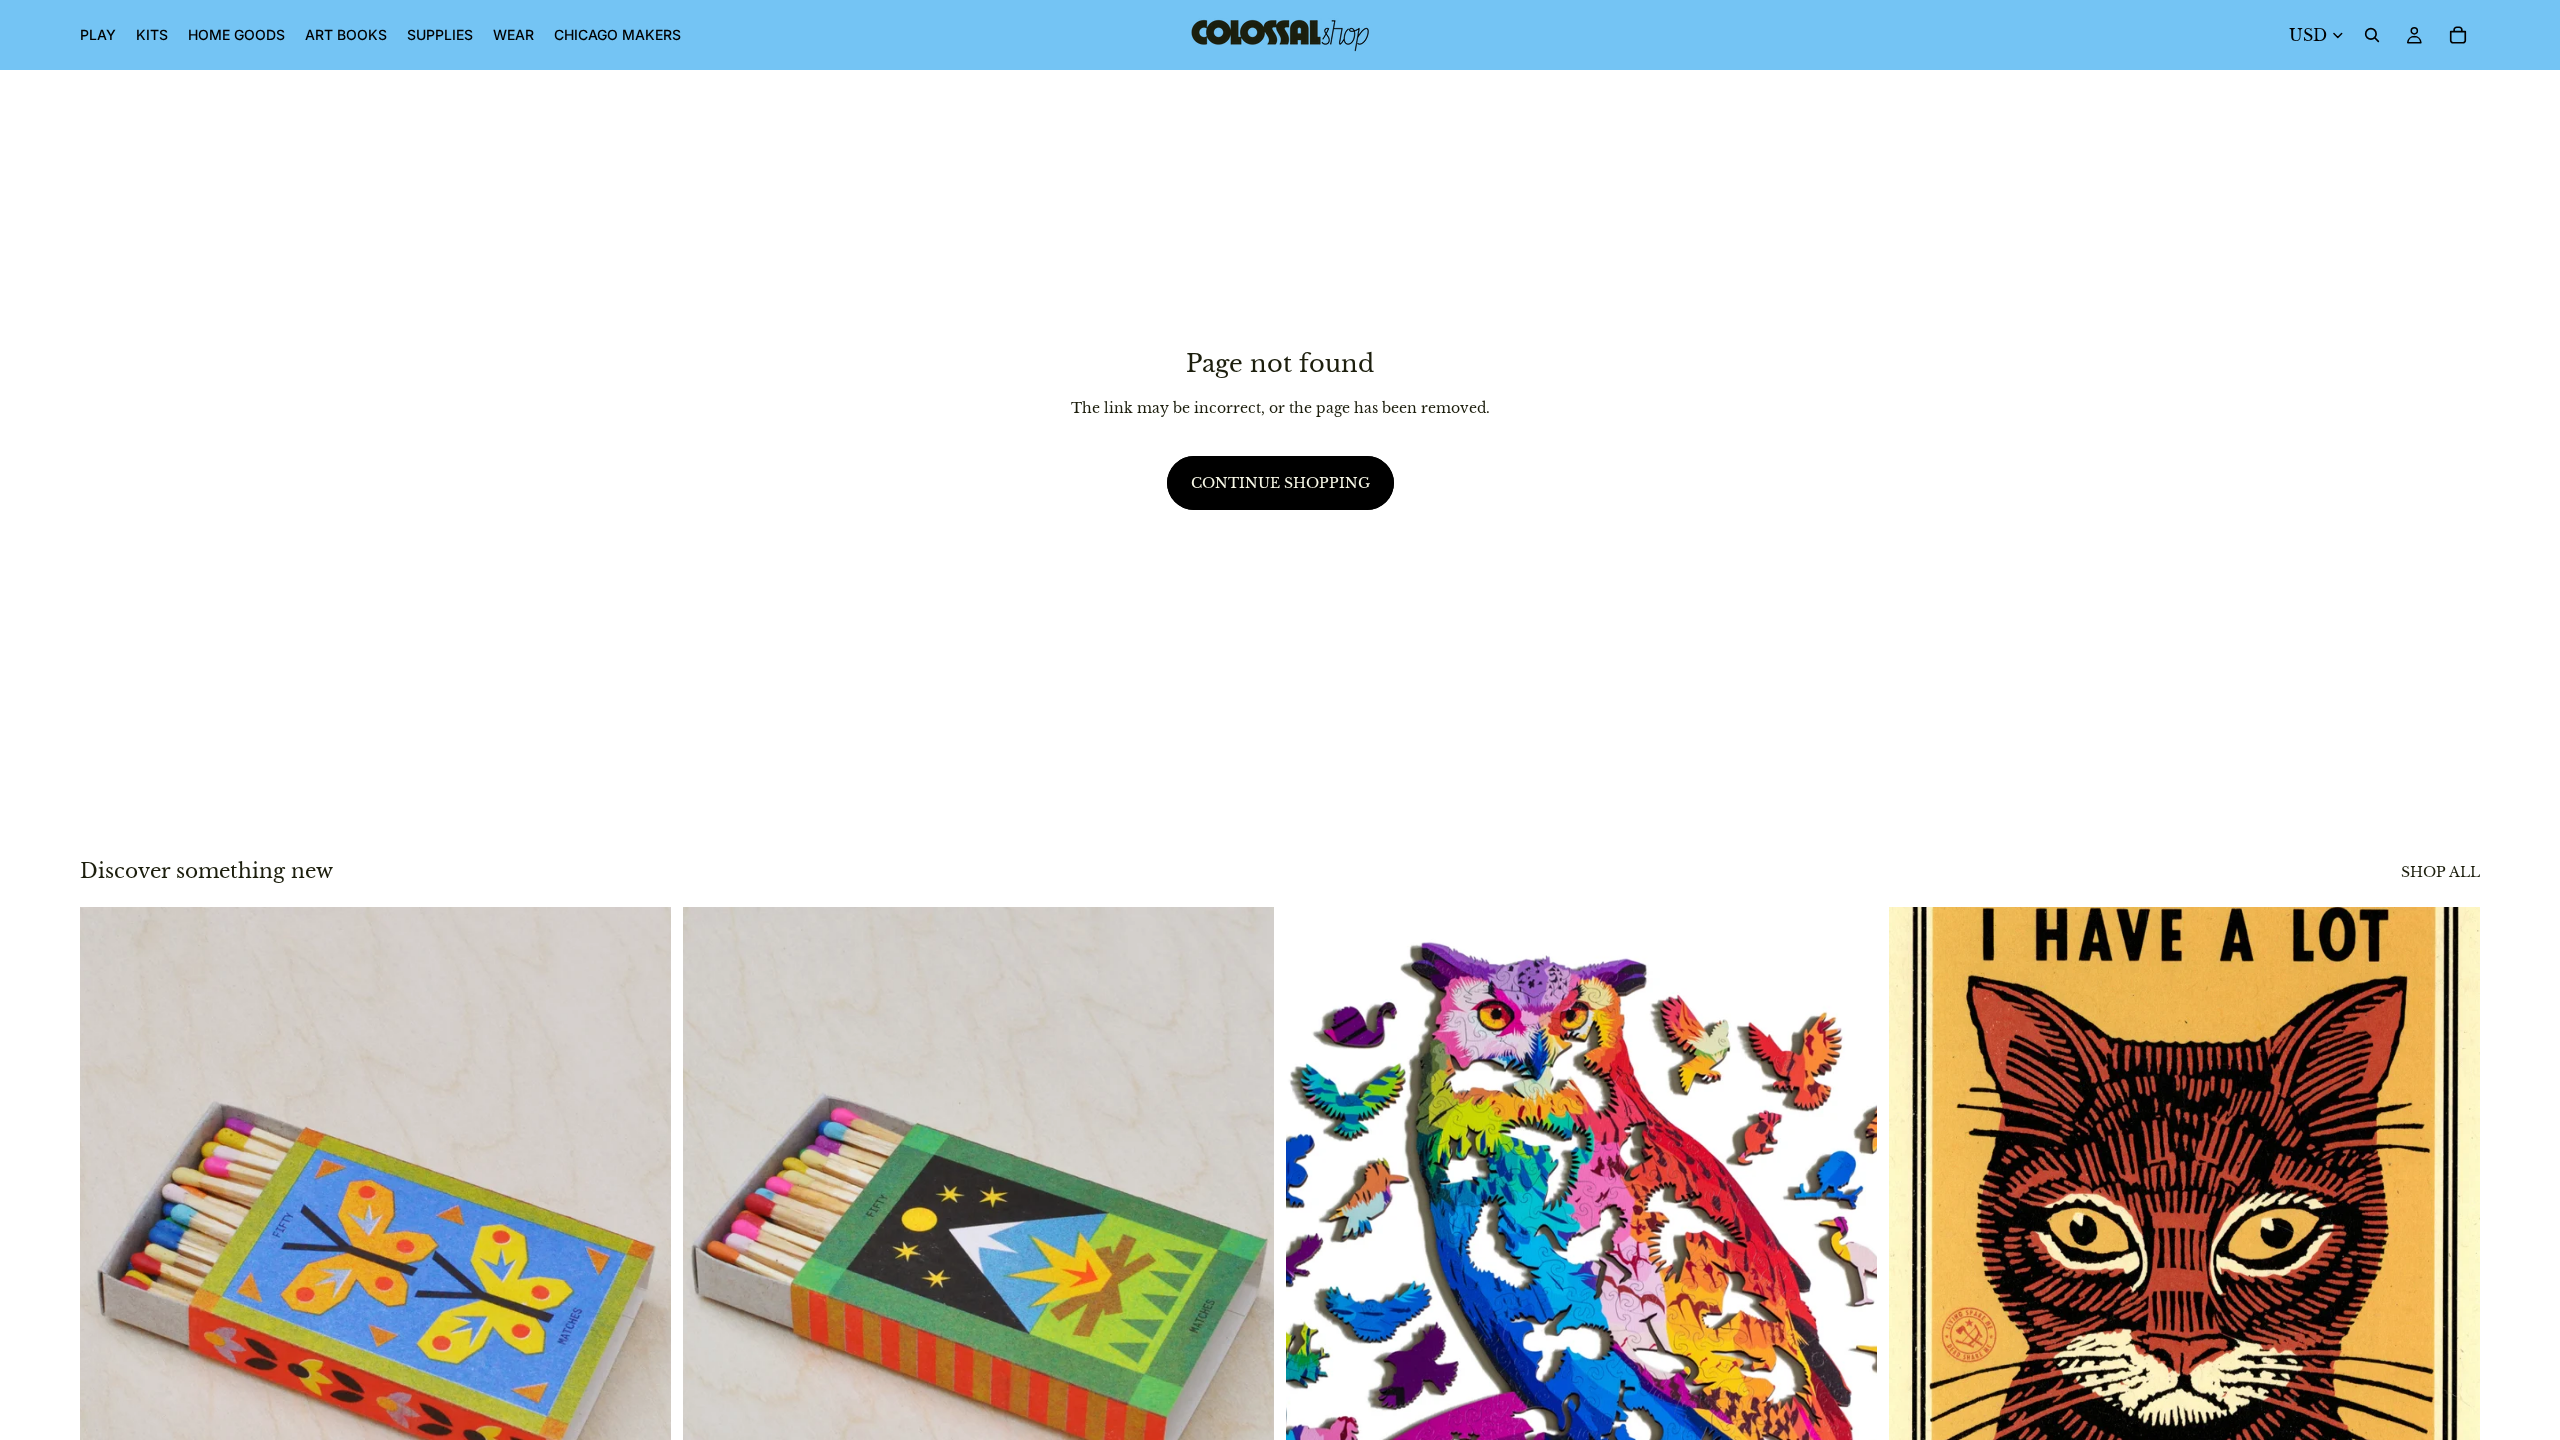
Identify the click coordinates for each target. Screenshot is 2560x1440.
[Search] (2372, 35)
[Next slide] (641, 1277)
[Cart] (2458, 35)
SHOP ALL (2440, 872)
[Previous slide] (110, 1277)
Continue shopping (1280, 483)
